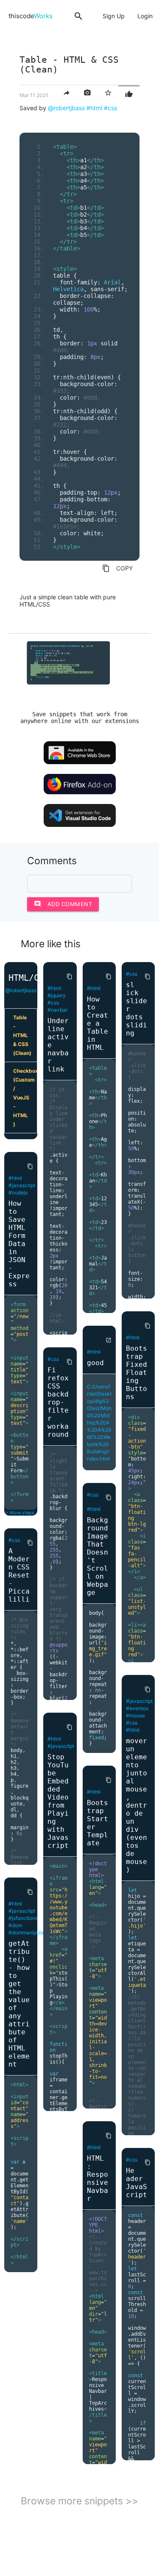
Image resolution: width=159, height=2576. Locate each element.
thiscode (31, 16)
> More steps (20, 1513)
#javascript (22, 1185)
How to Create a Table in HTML (98, 1023)
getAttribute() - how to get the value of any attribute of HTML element (19, 2004)
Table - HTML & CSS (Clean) (22, 1035)
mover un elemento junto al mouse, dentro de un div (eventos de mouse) (137, 1805)
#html (94, 108)
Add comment (63, 904)
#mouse (135, 1715)
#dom (15, 1925)
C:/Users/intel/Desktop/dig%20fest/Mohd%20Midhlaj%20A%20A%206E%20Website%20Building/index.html (99, 1423)
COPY (117, 568)
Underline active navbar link (58, 1045)
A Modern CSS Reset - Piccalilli (19, 1575)
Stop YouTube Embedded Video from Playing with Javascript (58, 1801)
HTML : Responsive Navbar (98, 2178)
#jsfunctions (23, 1918)
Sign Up (114, 16)
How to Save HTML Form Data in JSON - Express (19, 1244)
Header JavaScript (137, 2183)
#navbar (57, 1010)
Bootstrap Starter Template (98, 1823)
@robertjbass (66, 108)
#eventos (137, 1708)
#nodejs (18, 1192)
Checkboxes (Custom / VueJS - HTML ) (25, 1097)
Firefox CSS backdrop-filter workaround (58, 1402)
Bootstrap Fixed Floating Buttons (137, 1373)
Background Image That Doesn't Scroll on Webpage (98, 1556)
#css (110, 108)
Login (145, 16)
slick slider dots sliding (137, 1009)
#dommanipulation (31, 1932)
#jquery (57, 995)
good (95, 1363)
